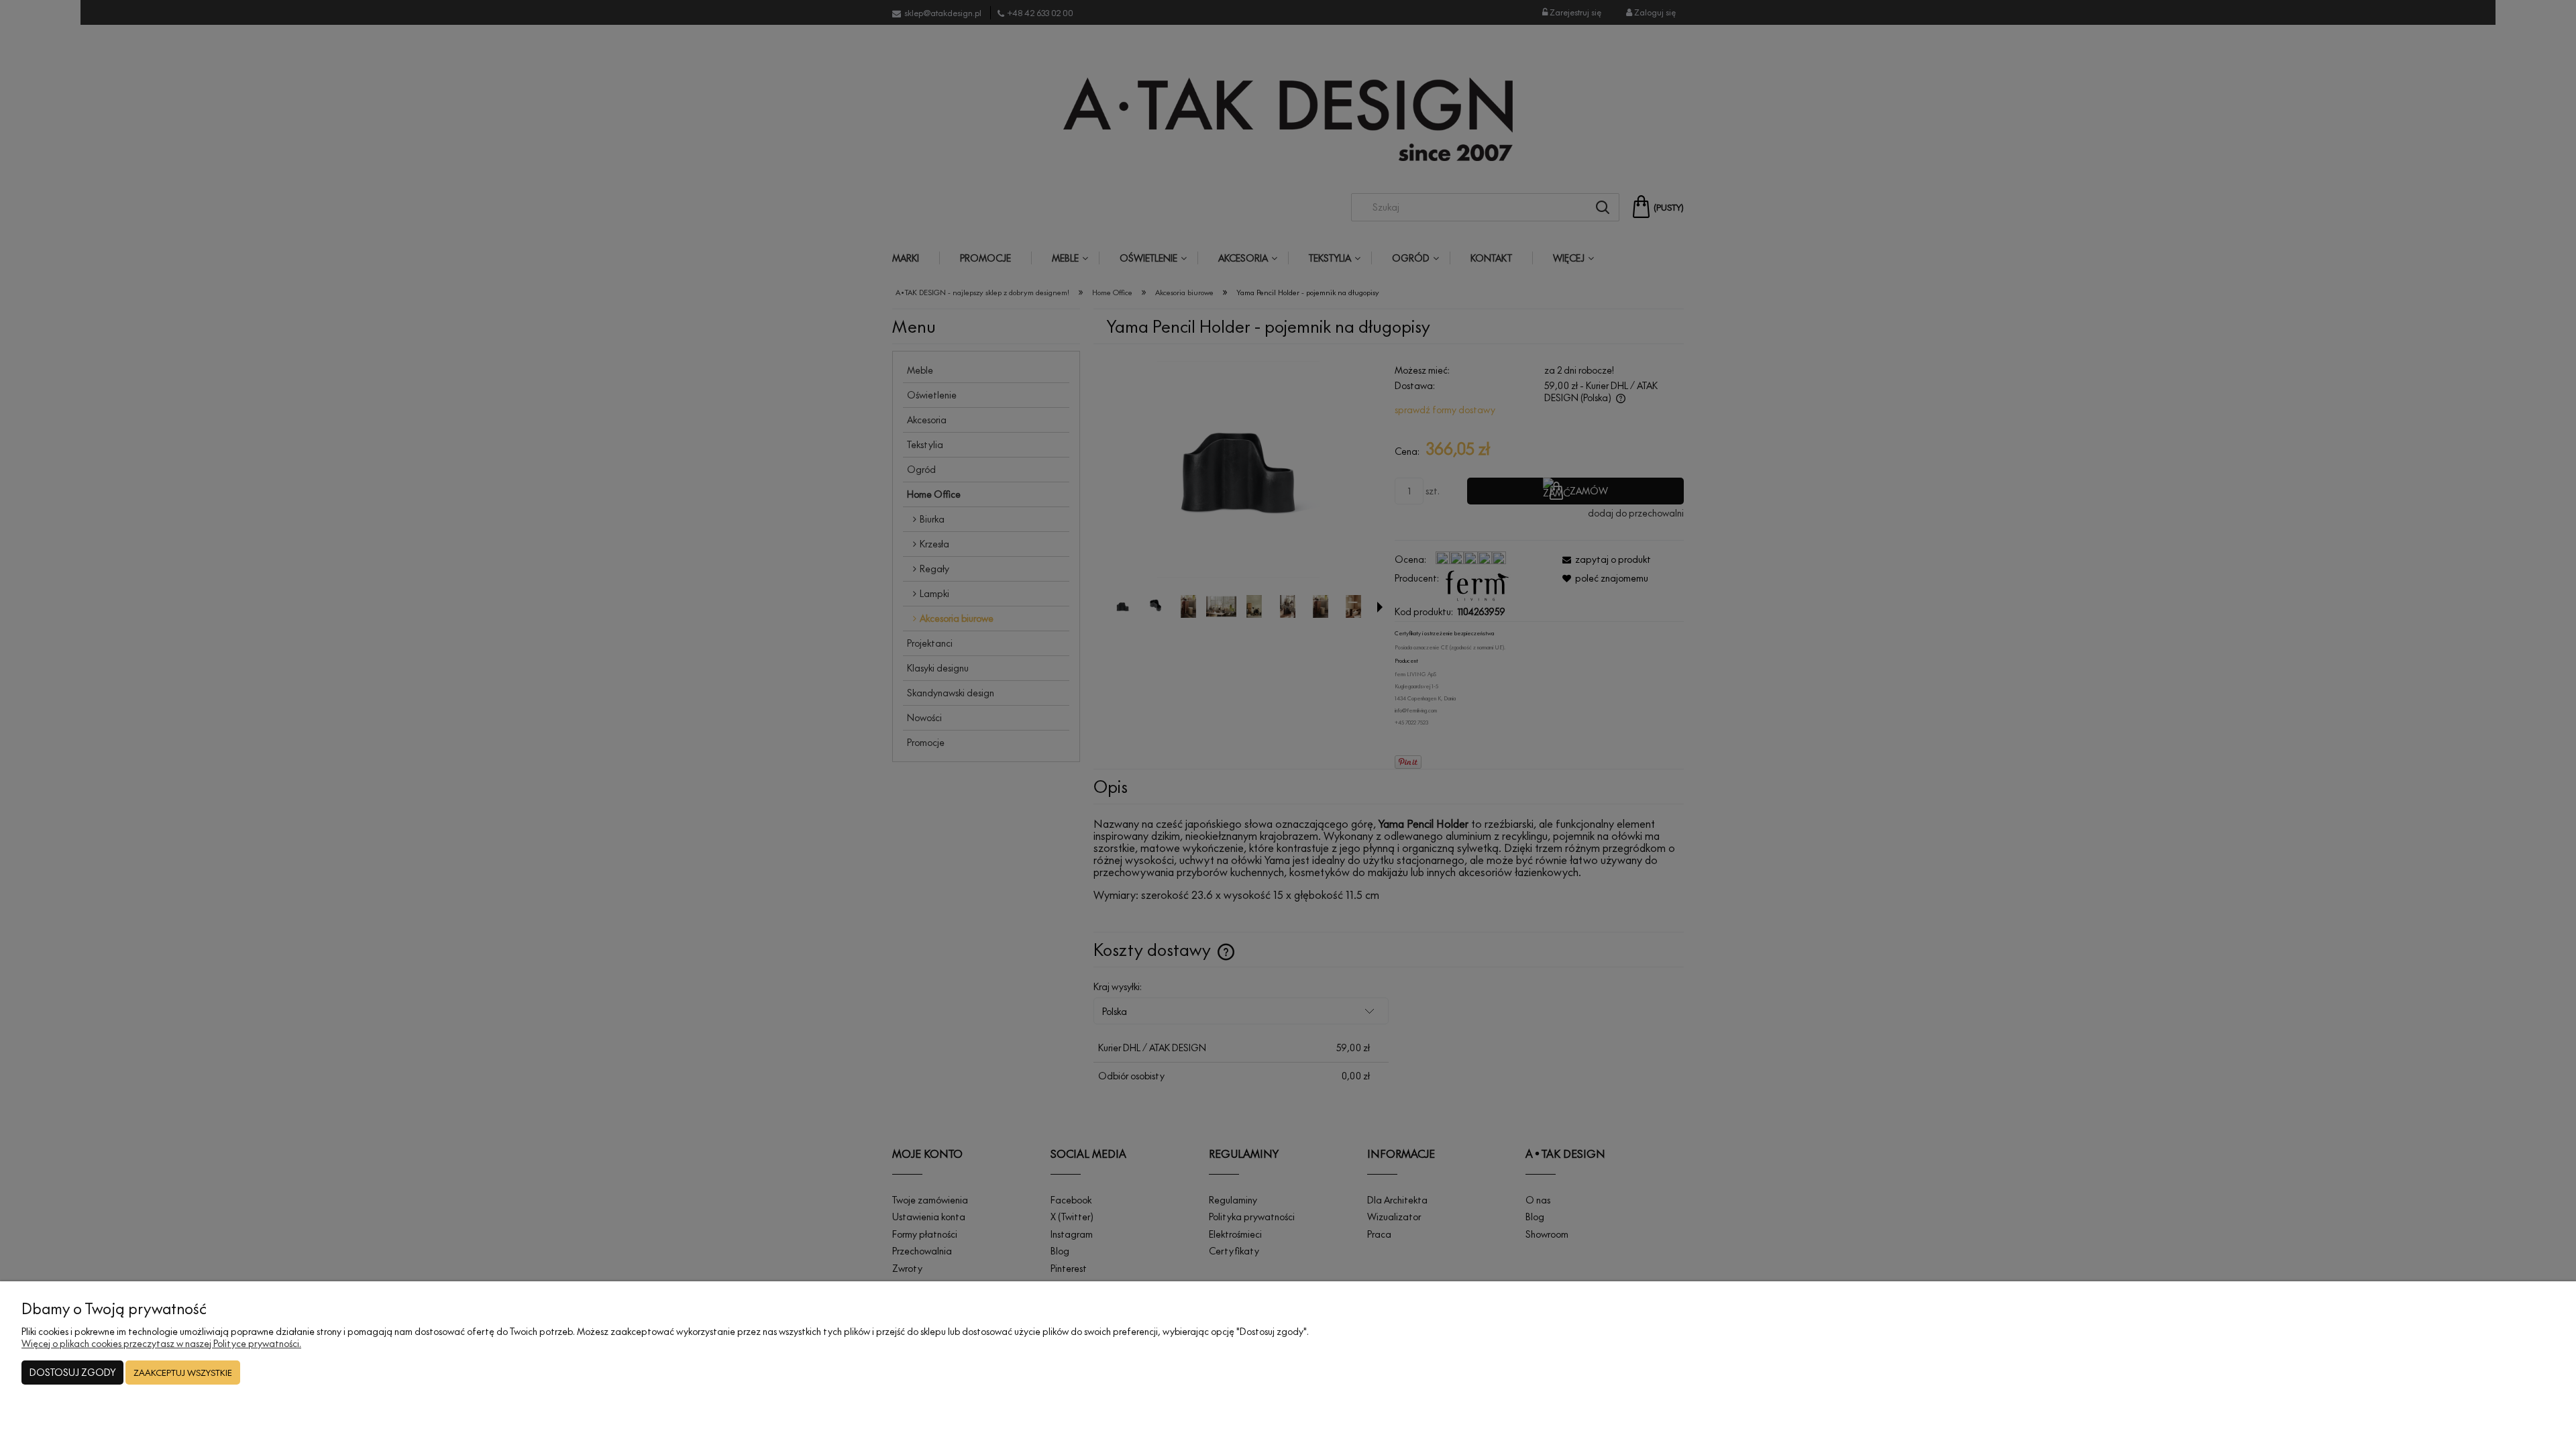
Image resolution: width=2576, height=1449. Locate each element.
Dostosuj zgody (72, 1372)
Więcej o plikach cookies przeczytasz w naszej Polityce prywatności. (161, 1343)
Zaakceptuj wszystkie (183, 1373)
